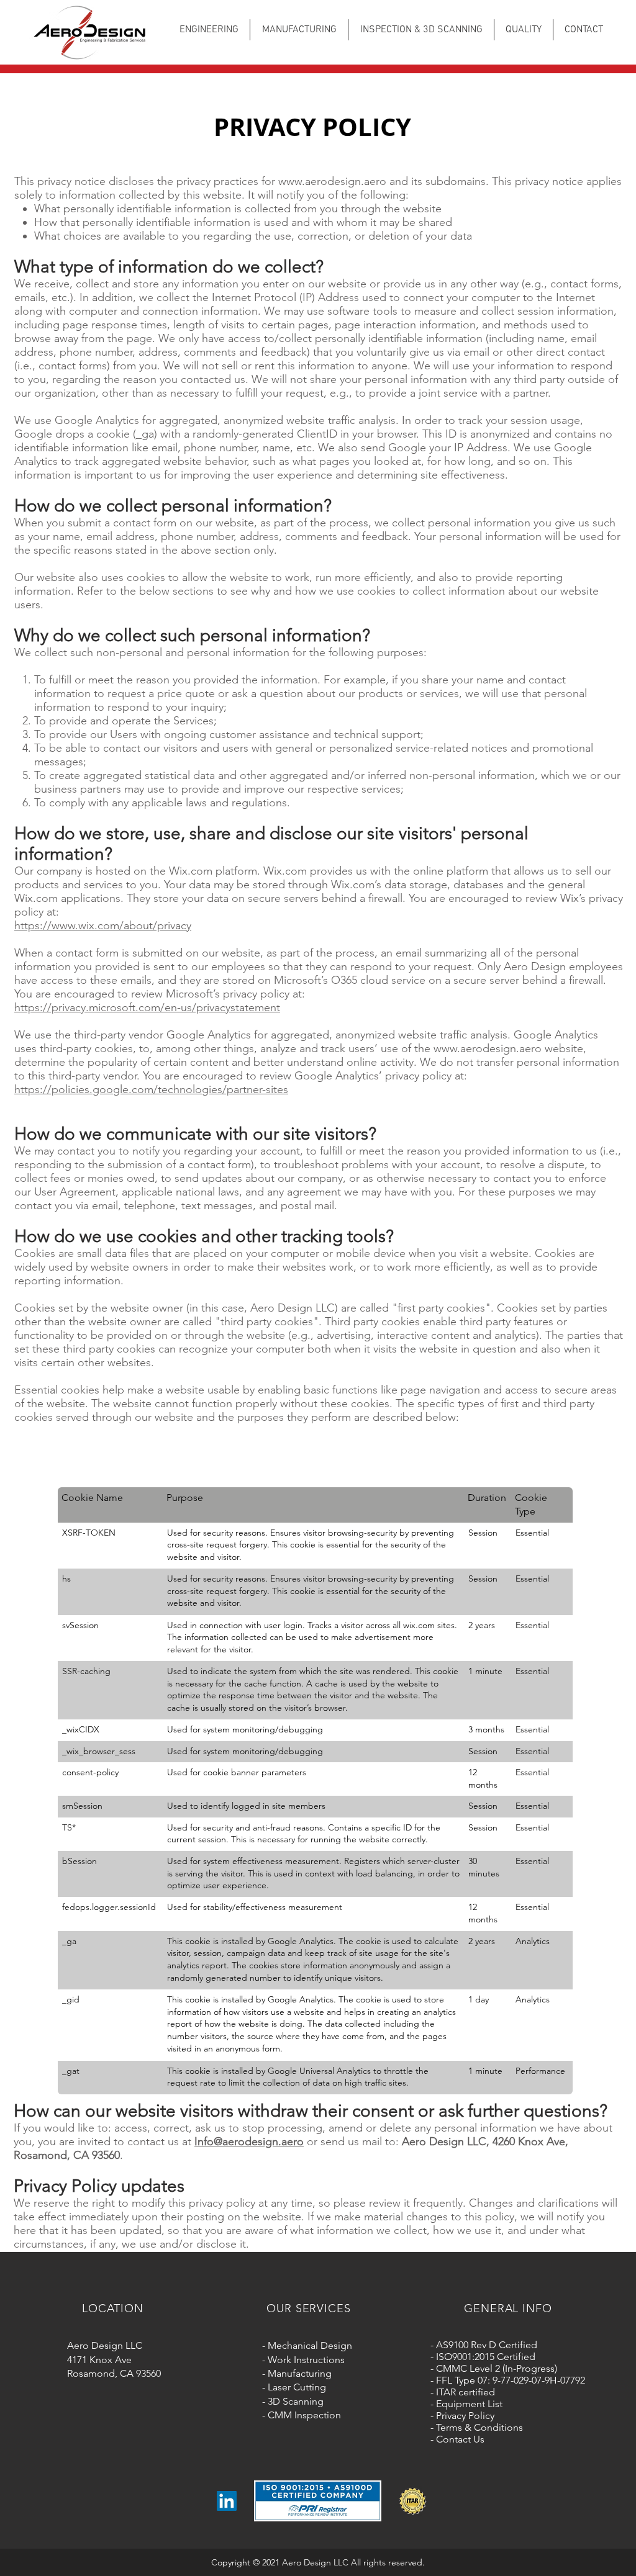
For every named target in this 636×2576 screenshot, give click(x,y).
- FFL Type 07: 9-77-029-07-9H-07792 (508, 2380)
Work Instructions (306, 2360)
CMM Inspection (304, 2415)
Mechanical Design (310, 2345)
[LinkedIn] (227, 2501)
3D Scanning (296, 2401)
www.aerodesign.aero (332, 181)
